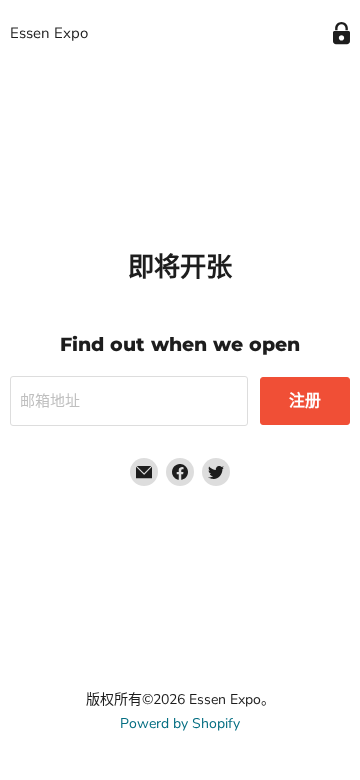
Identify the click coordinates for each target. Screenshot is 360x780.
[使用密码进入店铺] (341, 33)
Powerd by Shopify (180, 723)
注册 (305, 401)
